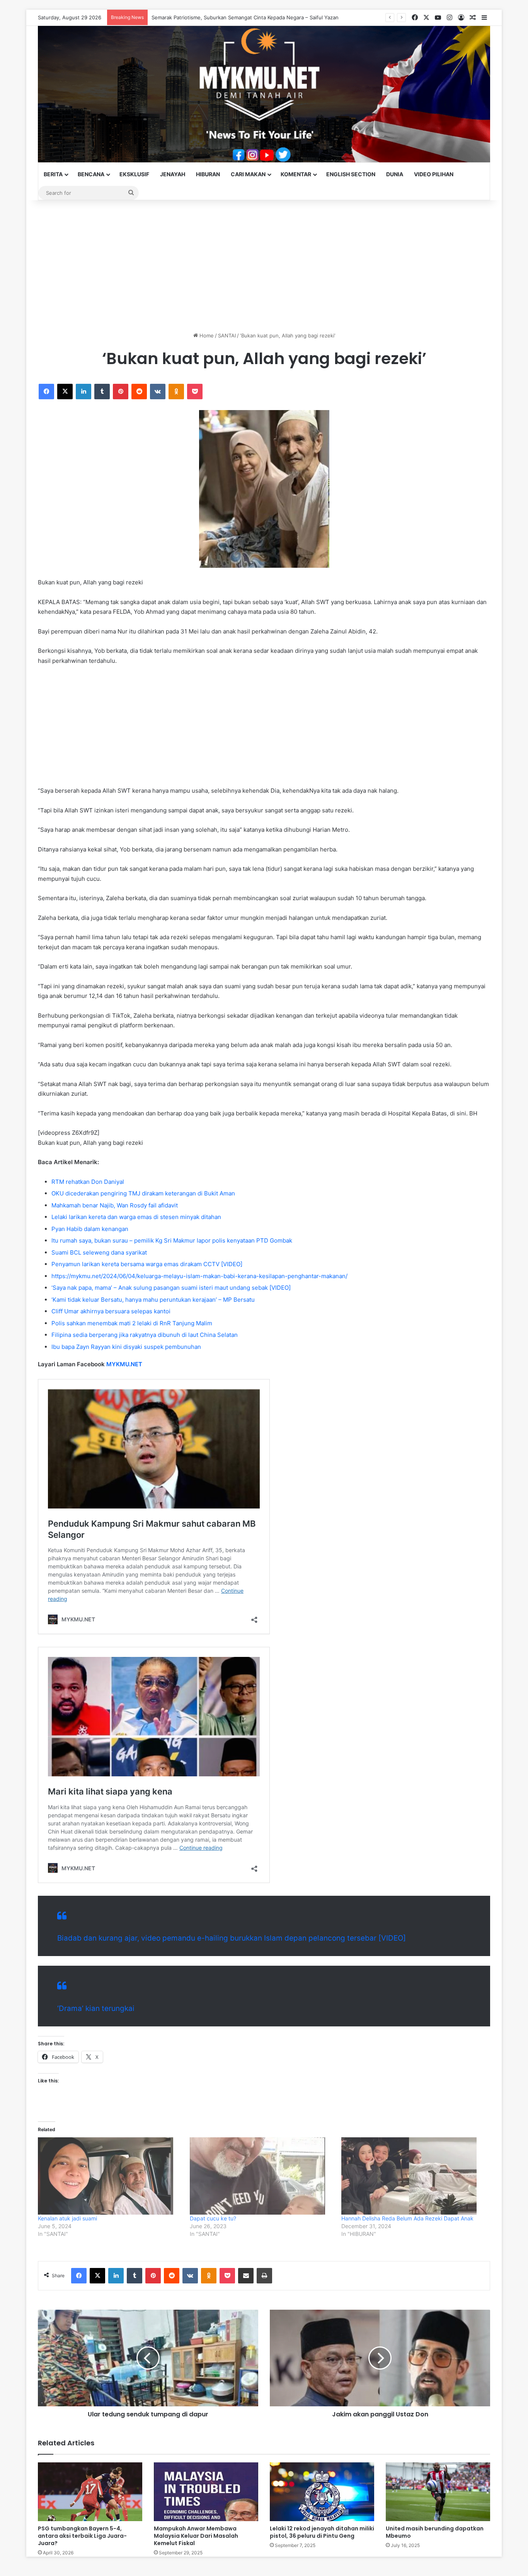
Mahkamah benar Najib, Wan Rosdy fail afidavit (115, 1205)
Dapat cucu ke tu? (213, 2218)
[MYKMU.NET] (264, 94)
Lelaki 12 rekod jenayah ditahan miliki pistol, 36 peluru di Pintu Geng (322, 2532)
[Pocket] (195, 392)
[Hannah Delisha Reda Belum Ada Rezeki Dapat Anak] (413, 2176)
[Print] (264, 2276)
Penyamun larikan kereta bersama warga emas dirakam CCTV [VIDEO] (147, 1264)
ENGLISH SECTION (351, 174)
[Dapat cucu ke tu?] (262, 2176)
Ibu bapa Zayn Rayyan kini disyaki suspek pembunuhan (126, 1347)
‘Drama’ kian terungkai (96, 2008)
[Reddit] (139, 392)
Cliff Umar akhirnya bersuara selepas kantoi (111, 1311)
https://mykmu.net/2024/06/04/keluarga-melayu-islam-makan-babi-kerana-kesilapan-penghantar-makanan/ (199, 1276)
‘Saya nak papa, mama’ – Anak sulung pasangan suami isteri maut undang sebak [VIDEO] (171, 1288)
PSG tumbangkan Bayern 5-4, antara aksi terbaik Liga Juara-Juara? (82, 2536)
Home (206, 335)
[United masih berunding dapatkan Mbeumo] (438, 2492)
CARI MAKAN (248, 174)
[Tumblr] (102, 392)
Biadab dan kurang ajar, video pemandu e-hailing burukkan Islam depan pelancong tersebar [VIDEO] (232, 1938)
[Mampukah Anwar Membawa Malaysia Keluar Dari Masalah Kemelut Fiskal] (206, 2492)
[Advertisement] (264, 266)
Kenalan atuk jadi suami (67, 2218)
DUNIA (395, 174)
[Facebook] (46, 392)
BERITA (53, 174)
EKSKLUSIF (134, 174)
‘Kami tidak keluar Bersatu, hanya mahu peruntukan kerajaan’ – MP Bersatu (153, 1300)
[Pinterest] (121, 392)
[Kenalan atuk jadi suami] (110, 2176)
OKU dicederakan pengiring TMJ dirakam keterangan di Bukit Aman (143, 1193)
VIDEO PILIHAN (434, 174)
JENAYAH (173, 174)
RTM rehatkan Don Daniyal (88, 1182)
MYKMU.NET (124, 1364)
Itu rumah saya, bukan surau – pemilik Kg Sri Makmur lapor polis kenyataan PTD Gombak (172, 1240)
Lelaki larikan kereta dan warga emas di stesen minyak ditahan (136, 1217)
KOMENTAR (296, 174)
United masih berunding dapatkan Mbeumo (435, 2532)
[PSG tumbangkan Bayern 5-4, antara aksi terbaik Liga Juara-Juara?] (90, 2492)
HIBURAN (208, 174)
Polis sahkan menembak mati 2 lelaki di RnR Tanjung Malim (132, 1323)
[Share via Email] (246, 2276)
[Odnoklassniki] (176, 392)
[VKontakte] (158, 392)
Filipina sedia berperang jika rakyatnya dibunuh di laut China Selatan (145, 1335)
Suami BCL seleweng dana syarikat (99, 1252)
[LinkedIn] (83, 392)
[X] (65, 392)
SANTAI (227, 335)
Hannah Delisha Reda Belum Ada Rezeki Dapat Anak (407, 2218)
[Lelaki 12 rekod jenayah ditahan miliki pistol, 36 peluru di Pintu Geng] (322, 2492)
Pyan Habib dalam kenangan (90, 1229)
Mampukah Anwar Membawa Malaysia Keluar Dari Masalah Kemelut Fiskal (196, 2536)
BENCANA (91, 174)
